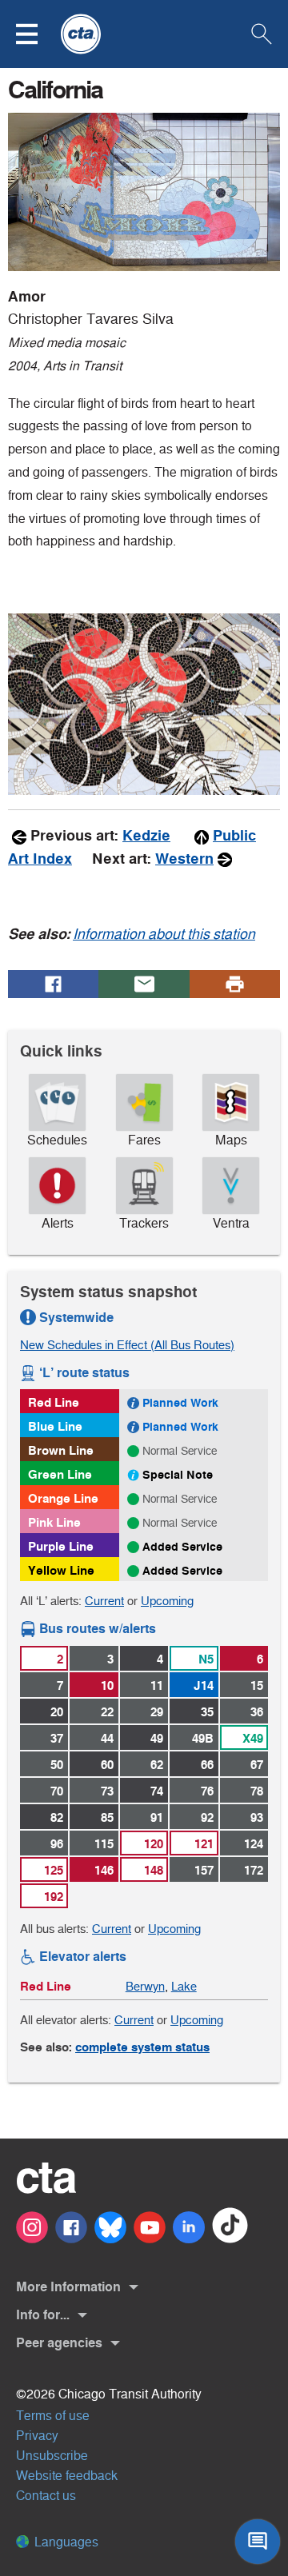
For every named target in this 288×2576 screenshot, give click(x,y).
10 (107, 1685)
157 (204, 1870)
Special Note (178, 1475)
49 (157, 1738)
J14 (204, 1685)
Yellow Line (61, 1570)
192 (54, 1897)
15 (257, 1685)
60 (107, 1765)
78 (257, 1791)
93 (257, 1817)
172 (254, 1870)
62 (157, 1765)
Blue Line (55, 1426)
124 (254, 1844)
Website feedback (67, 2476)
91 (157, 1817)
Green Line (60, 1474)
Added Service (182, 1547)
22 (107, 1712)
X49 (253, 1738)
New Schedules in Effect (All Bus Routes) (127, 1345)
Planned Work (180, 1403)
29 (157, 1712)
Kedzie (146, 836)
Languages (65, 2542)
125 (54, 1870)
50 (57, 1765)
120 (154, 1844)
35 (207, 1712)
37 (57, 1738)
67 (257, 1765)
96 (57, 1844)
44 (107, 1738)
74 (157, 1791)
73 (107, 1791)
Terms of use (53, 2416)
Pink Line (54, 1522)
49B (203, 1738)
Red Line (54, 1402)
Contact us (46, 2496)
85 (107, 1817)
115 (104, 1844)
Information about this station (164, 934)
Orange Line (63, 1498)
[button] (37, 34)
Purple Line (61, 1546)
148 (154, 1870)
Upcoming (167, 1601)
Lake (184, 1986)
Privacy (37, 2436)
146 (104, 1870)
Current (104, 1601)
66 (207, 1765)
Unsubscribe (52, 2456)
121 (204, 1844)
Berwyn (145, 1986)
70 (57, 1791)
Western (184, 859)
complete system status (142, 2047)
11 (157, 1685)
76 (207, 1791)
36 (257, 1712)
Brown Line (61, 1450)
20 (57, 1712)
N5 (206, 1659)
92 (207, 1817)
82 (57, 1817)
